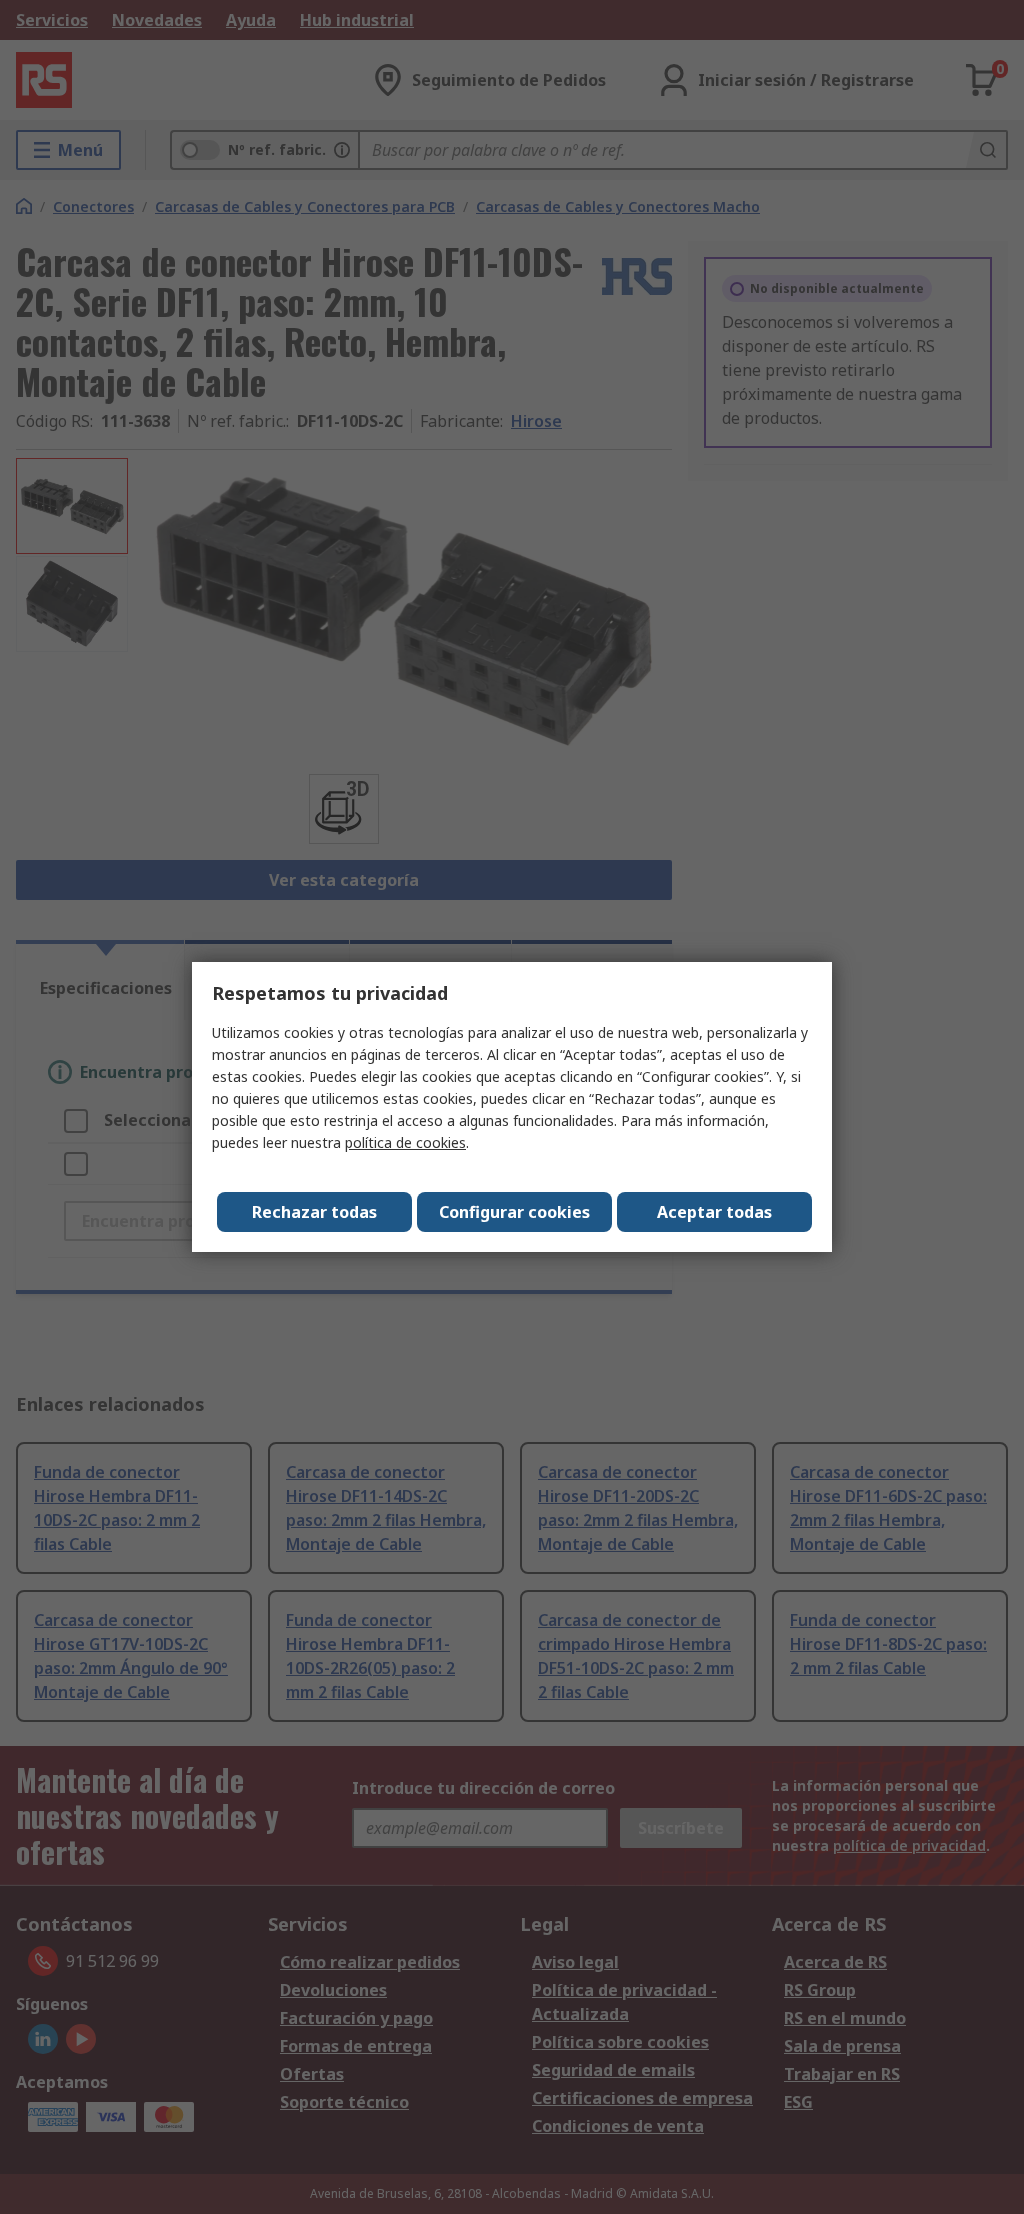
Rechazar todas (314, 1212)
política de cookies (405, 1142)
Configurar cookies (514, 1212)
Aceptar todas (714, 1212)
